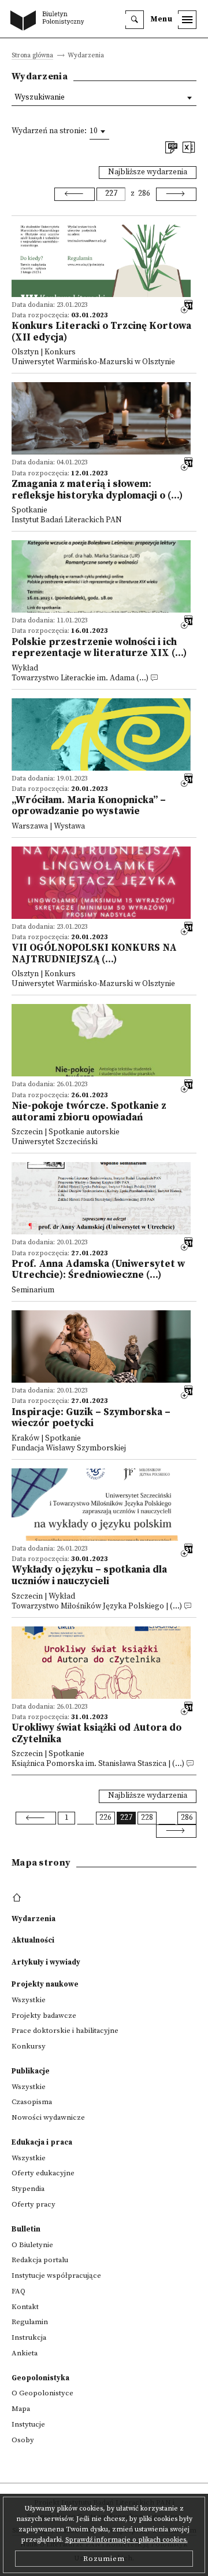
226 (105, 1818)
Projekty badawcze (44, 2016)
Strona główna (32, 56)
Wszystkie (29, 2000)
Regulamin (30, 2322)
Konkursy (29, 2046)
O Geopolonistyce (42, 2393)
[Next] (176, 194)
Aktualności (33, 1940)
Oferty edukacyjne (43, 2173)
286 (144, 194)
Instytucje (28, 2424)
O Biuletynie (32, 2245)
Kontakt (25, 2307)
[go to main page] (50, 21)
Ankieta (25, 2353)
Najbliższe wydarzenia (148, 172)
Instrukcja (29, 2337)
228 (147, 1818)
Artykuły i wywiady (46, 1962)
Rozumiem (104, 2559)
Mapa (21, 2409)
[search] (135, 20)
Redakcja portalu (40, 2260)
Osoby (23, 2440)
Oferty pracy (34, 2204)
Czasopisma (32, 2102)
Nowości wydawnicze (48, 2117)
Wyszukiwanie (40, 98)
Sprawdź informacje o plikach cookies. (127, 2540)
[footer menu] (18, 1898)
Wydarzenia (34, 1919)
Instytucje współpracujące (56, 2275)
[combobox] (99, 131)
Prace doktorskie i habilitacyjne (65, 2031)
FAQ (18, 2291)
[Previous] (75, 194)
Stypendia (28, 2189)
